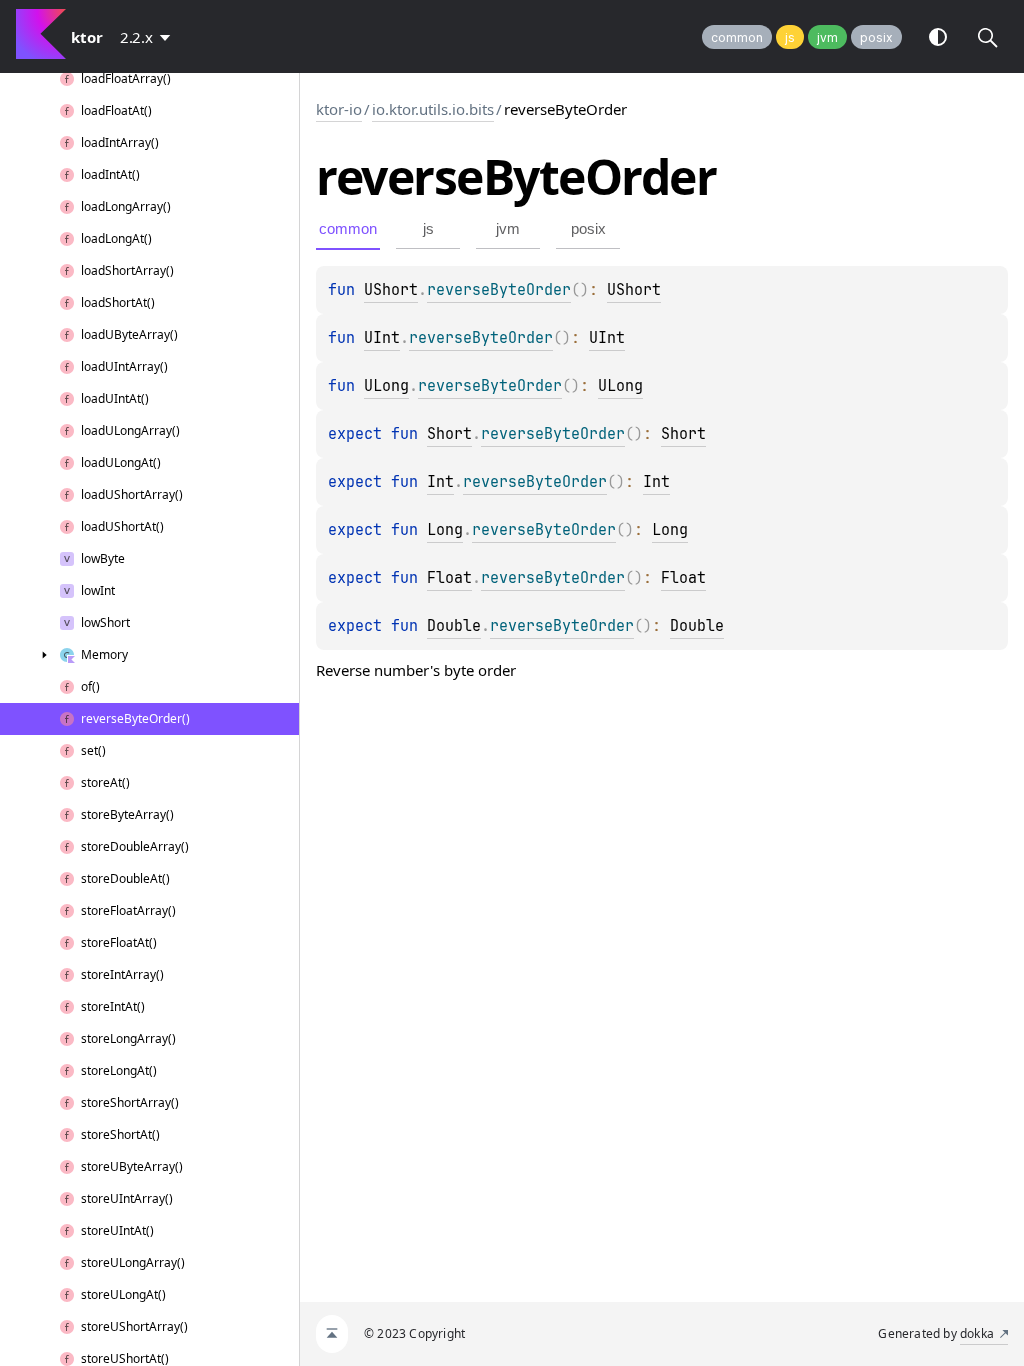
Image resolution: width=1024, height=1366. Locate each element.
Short (449, 434)
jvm (827, 37)
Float (449, 578)
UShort (391, 290)
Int (440, 482)
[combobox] (149, 37)
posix (876, 37)
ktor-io (339, 109)
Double (454, 626)
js (790, 37)
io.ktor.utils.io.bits (433, 109)
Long (445, 530)
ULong (386, 386)
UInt (382, 338)
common (737, 37)
